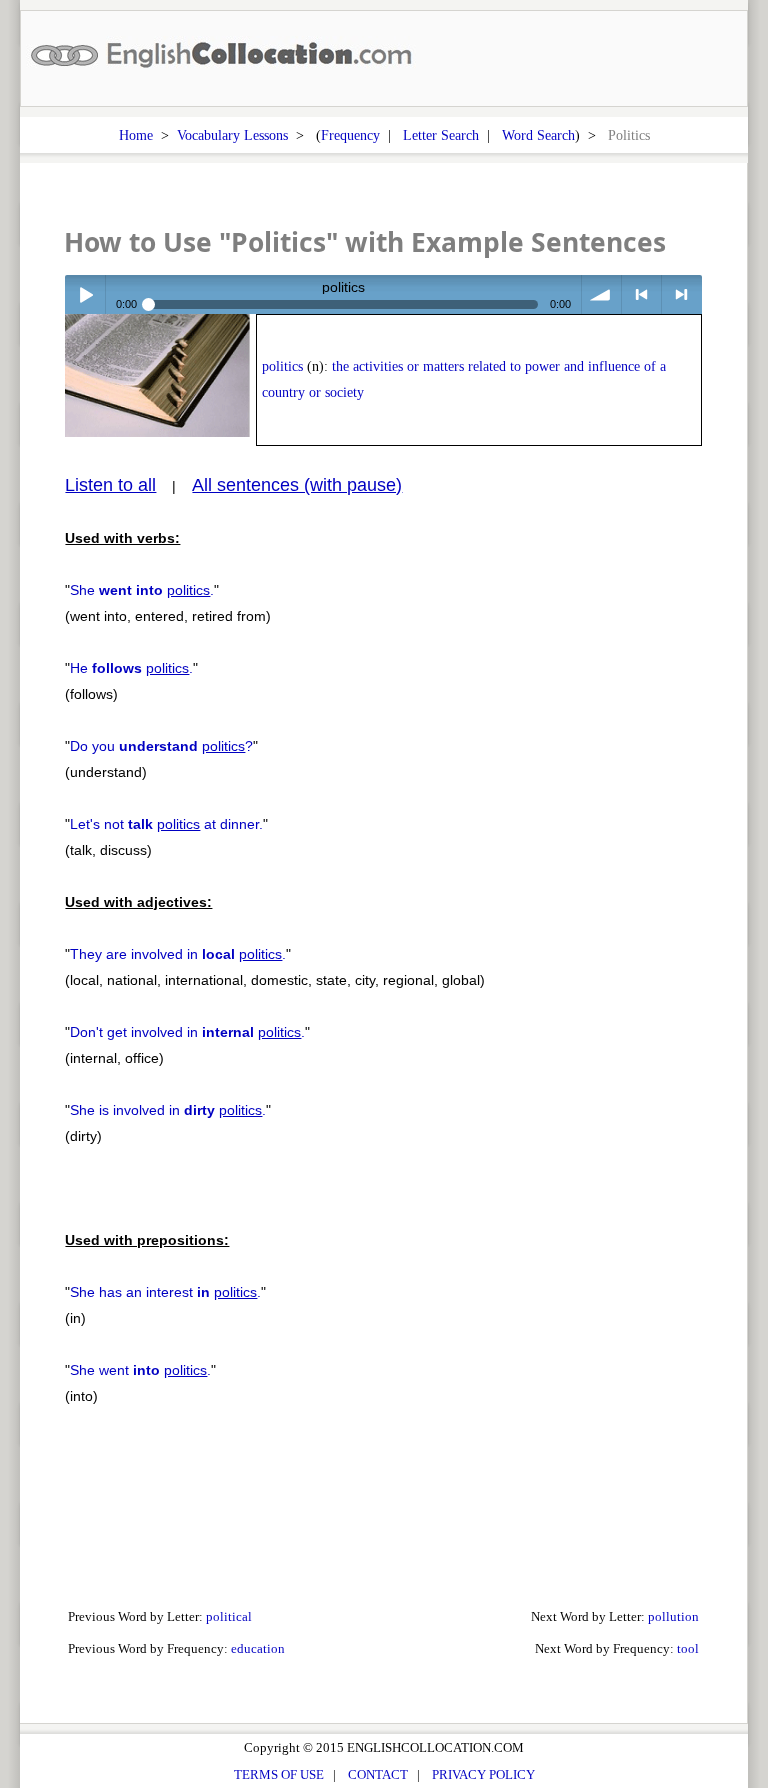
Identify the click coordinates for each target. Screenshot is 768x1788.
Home (136, 135)
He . (131, 668)
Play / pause (84, 294)
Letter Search (441, 135)
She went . (140, 1370)
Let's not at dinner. (166, 824)
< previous (641, 294)
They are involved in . (178, 954)
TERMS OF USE (279, 1774)
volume (601, 294)
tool (688, 1648)
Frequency (350, 135)
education (258, 1648)
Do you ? (161, 746)
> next (681, 294)
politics (282, 366)
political (229, 1616)
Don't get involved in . (187, 1032)
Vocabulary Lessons (232, 135)
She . (142, 590)
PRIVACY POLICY (483, 1774)
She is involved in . (168, 1110)
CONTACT (378, 1774)
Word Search (538, 135)
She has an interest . (165, 1292)
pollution (673, 1616)
